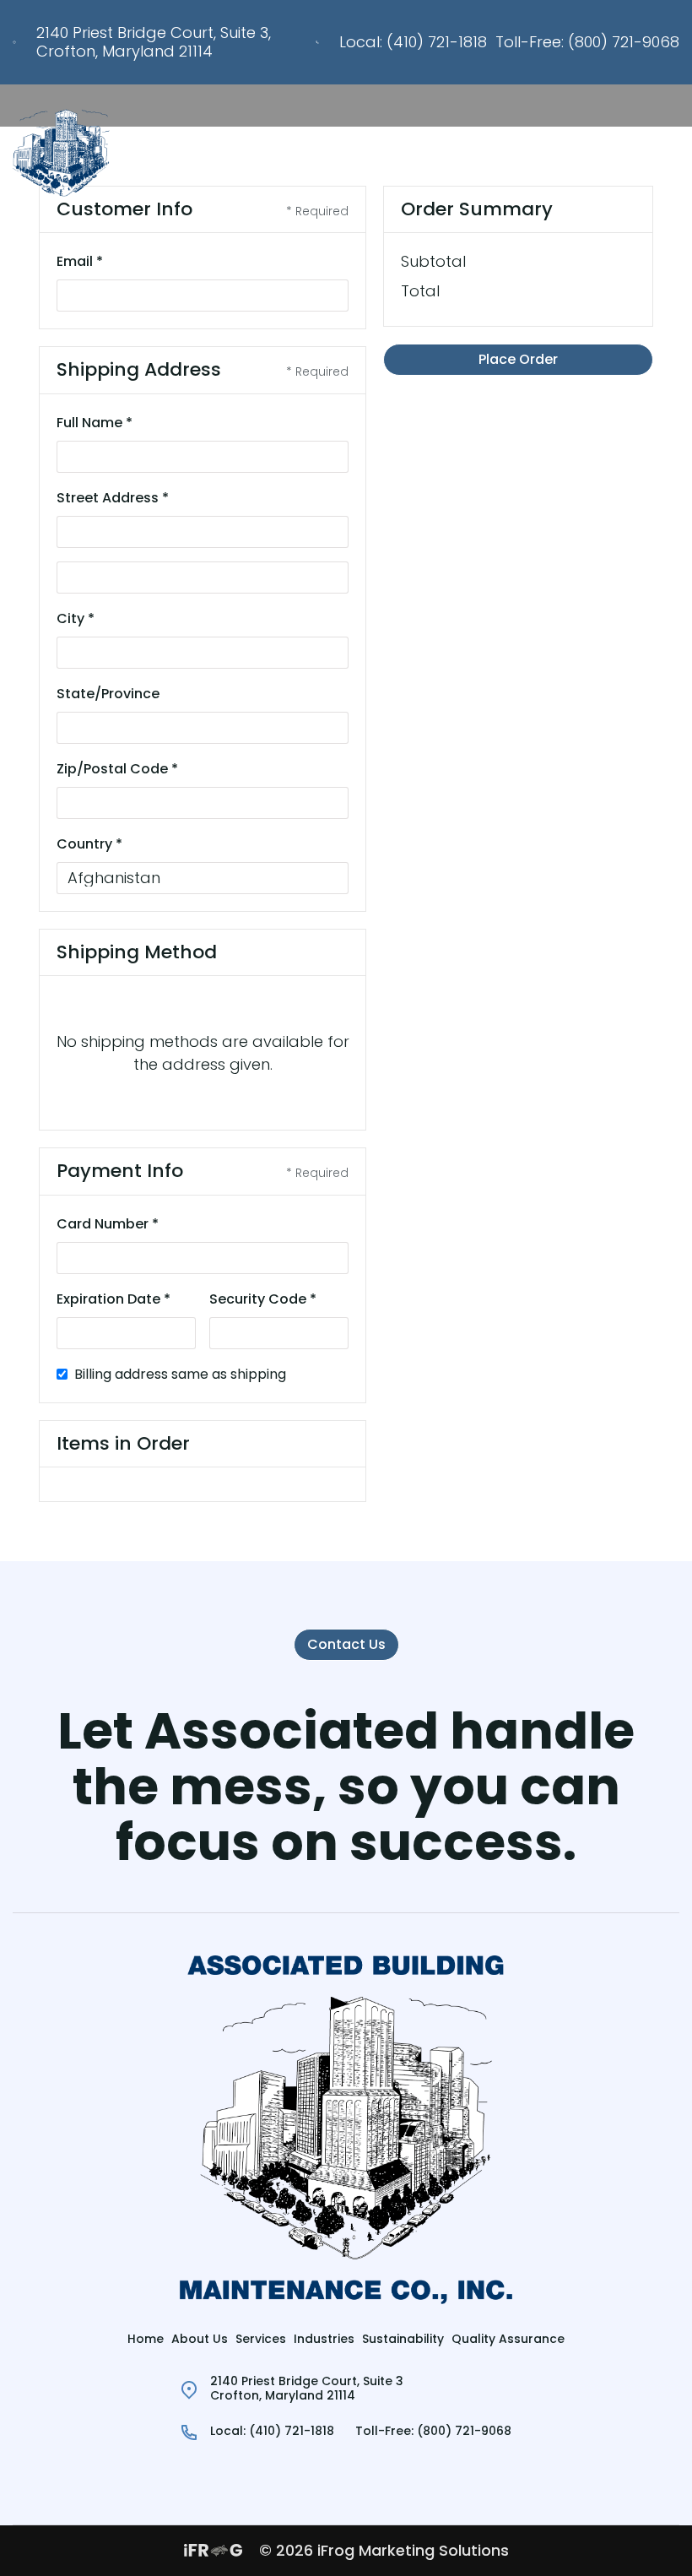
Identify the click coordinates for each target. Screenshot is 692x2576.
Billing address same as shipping (180, 1374)
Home (146, 2339)
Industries (324, 2339)
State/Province (108, 694)
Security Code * (263, 1299)
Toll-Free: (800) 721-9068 (587, 42)
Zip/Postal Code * (117, 769)
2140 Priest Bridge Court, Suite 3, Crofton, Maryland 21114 (154, 42)
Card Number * (108, 1224)
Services (261, 2339)
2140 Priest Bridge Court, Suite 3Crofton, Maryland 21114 (307, 2389)
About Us (200, 2339)
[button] (668, 153)
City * (76, 618)
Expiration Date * (114, 1299)
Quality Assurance (508, 2339)
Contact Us (346, 1644)
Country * (89, 844)
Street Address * (113, 498)
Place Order (518, 359)
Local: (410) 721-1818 (413, 42)
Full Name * (95, 423)
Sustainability (403, 2339)
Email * (80, 261)
